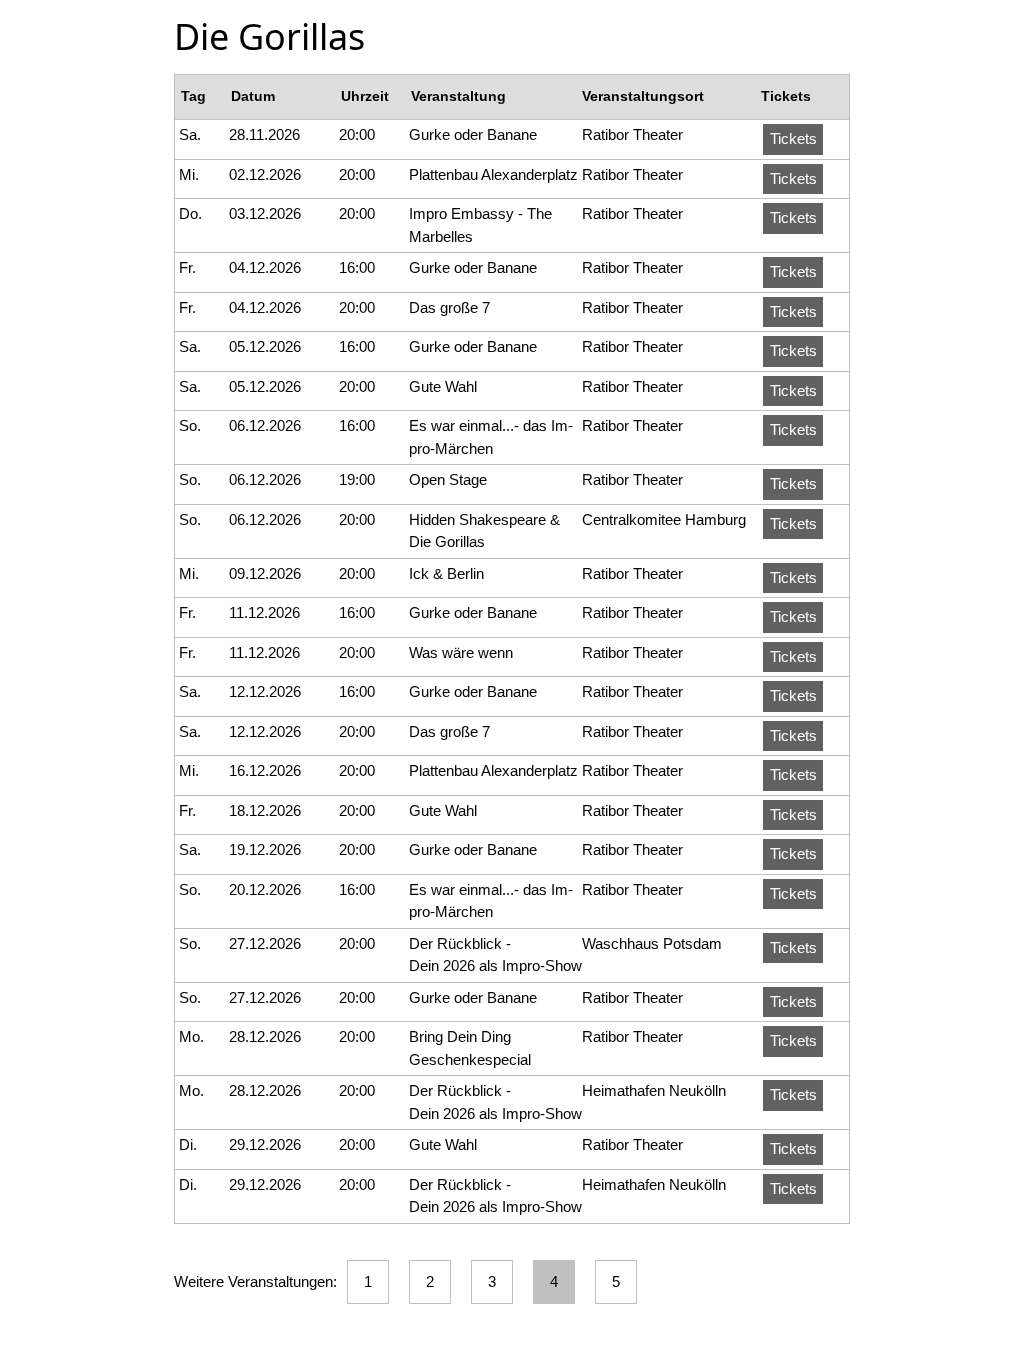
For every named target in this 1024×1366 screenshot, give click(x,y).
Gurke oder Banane (473, 134)
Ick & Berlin (446, 573)
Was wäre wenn (461, 652)
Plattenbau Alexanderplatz (493, 174)
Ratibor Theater (632, 134)
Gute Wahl (443, 386)
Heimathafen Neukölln (654, 1090)
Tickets (793, 138)
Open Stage (448, 479)
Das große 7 (449, 307)
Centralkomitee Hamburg (664, 519)
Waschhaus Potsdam (652, 943)
